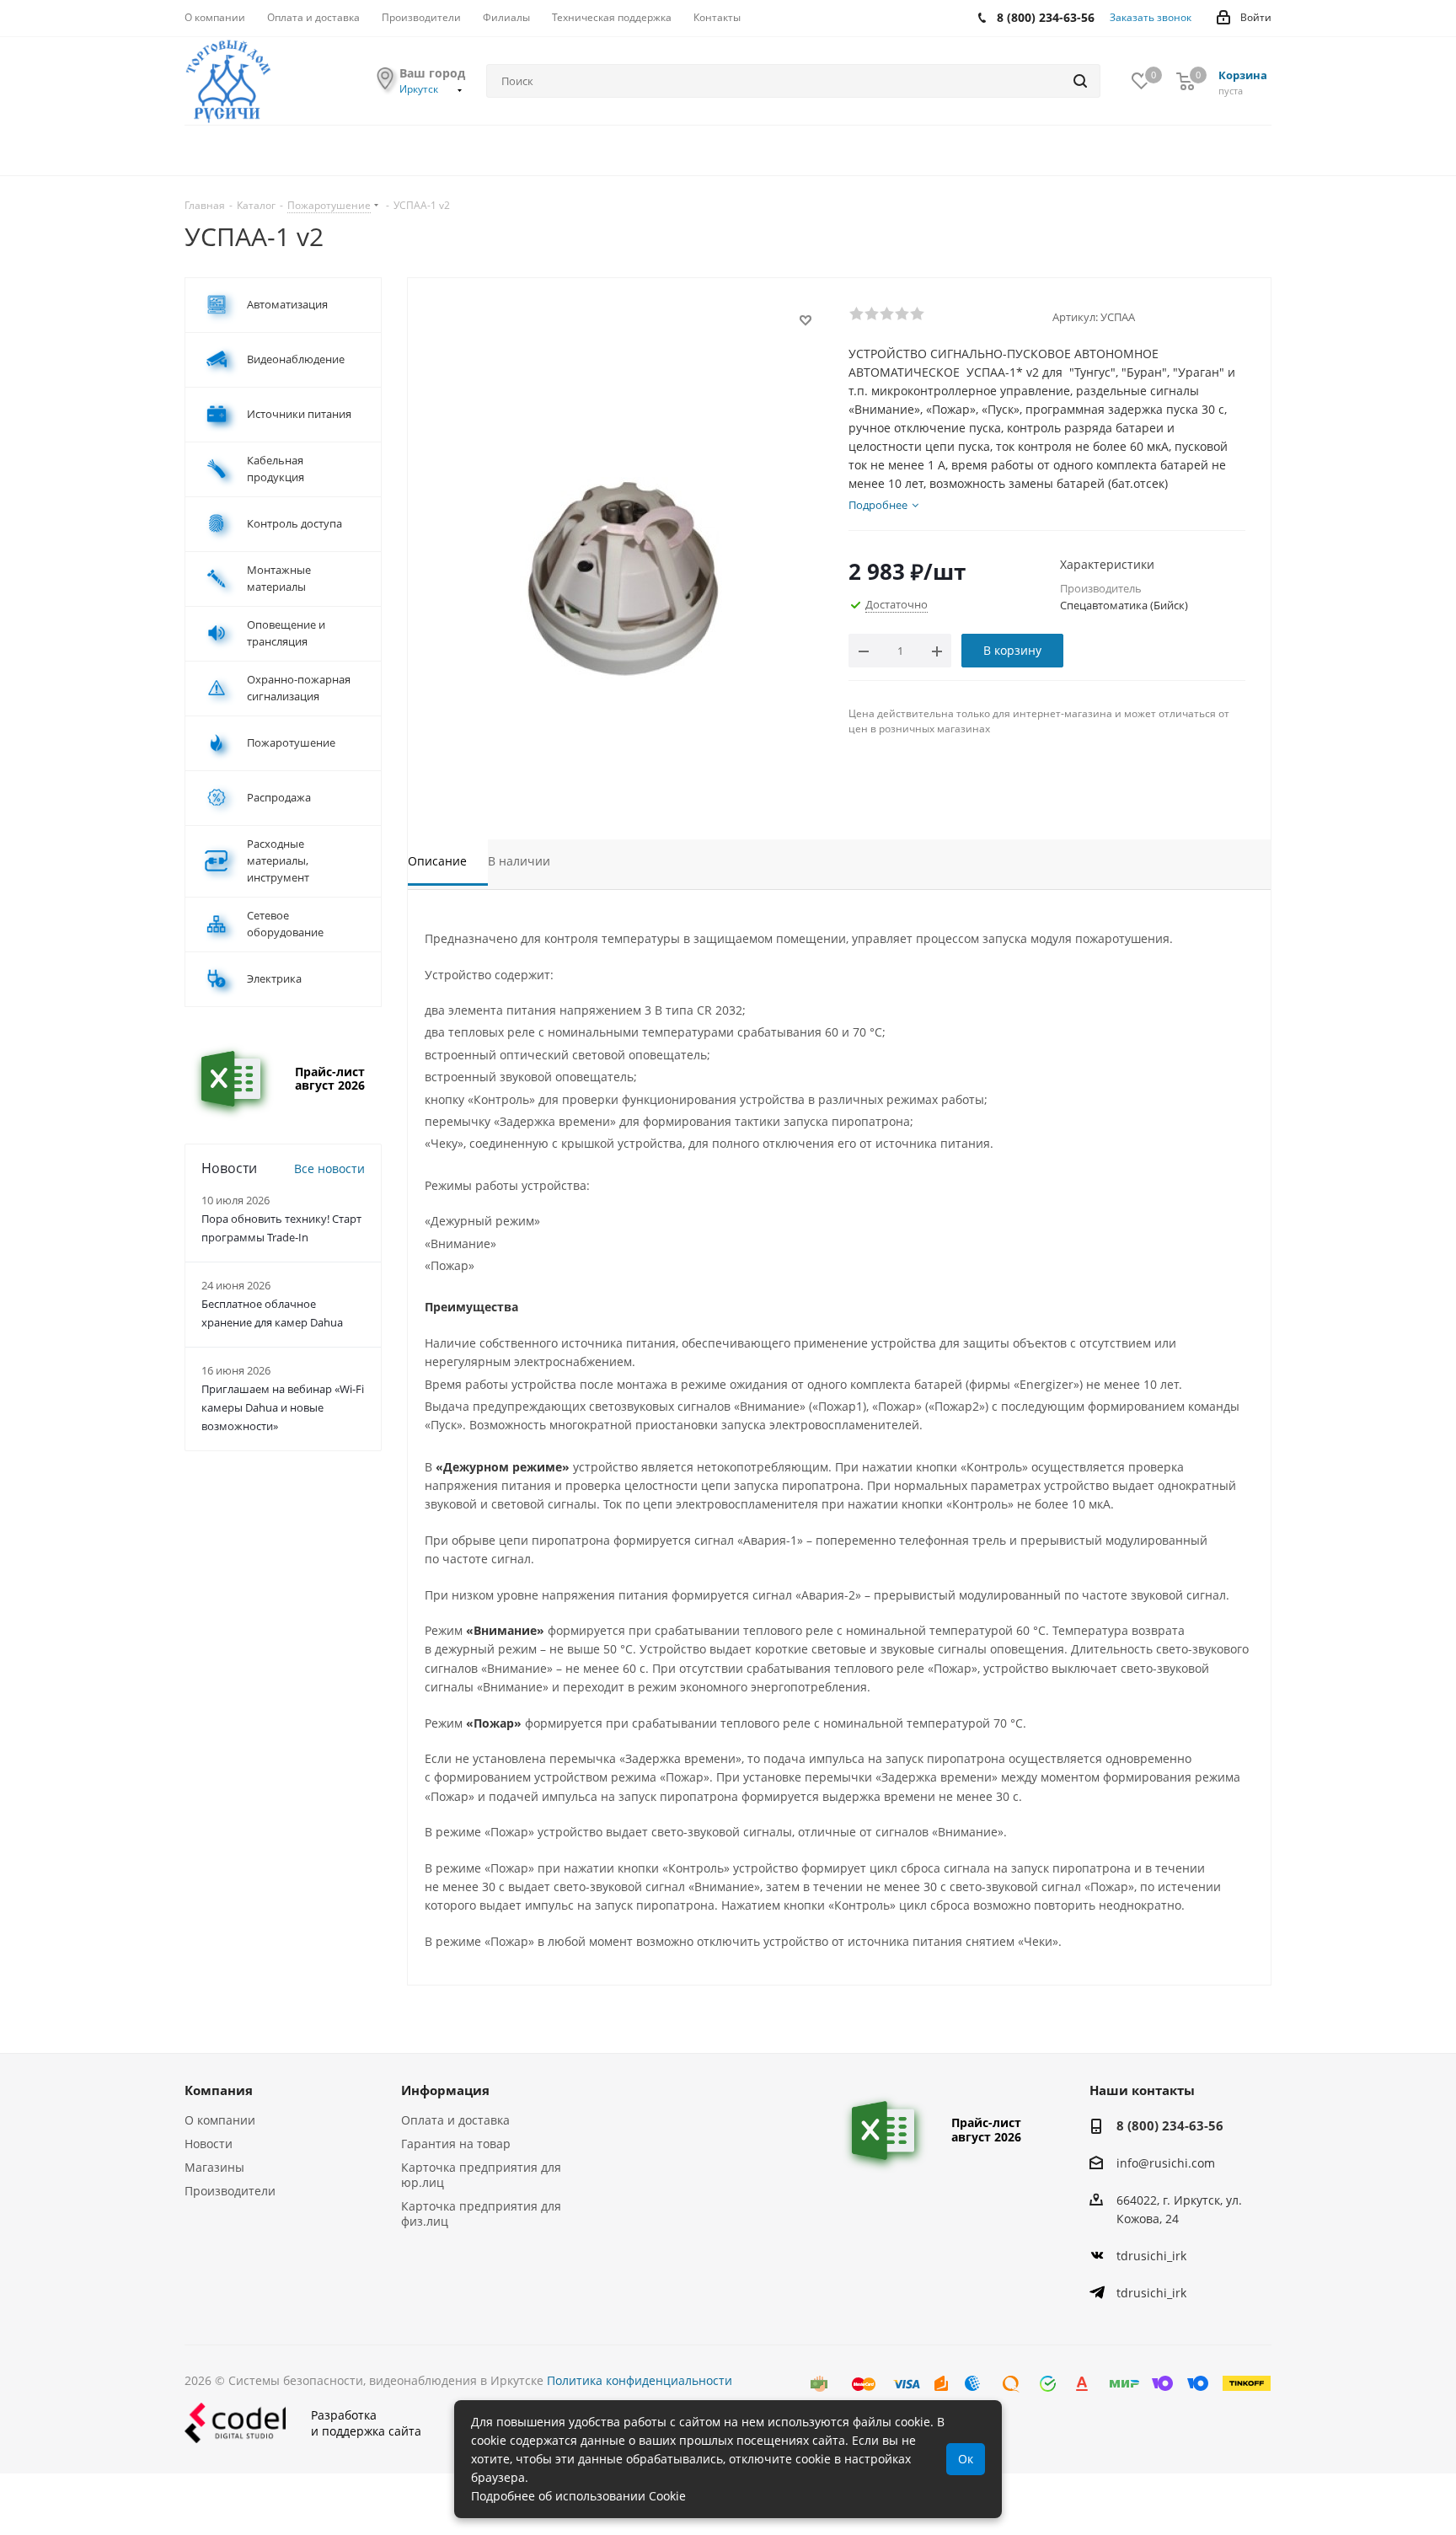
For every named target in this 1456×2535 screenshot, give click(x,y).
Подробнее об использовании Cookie (578, 2496)
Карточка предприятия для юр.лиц (481, 2175)
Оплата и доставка (455, 2120)
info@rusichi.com (1166, 2163)
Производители (230, 2191)
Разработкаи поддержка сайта (366, 2423)
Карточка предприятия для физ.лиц (481, 2213)
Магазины (214, 2167)
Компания (219, 2090)
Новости (209, 2144)
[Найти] (1080, 81)
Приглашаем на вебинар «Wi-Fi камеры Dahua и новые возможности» (283, 1407)
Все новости (329, 1168)
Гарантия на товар (456, 2144)
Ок (966, 2459)
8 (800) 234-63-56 (1170, 2125)
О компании (220, 2120)
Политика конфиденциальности (640, 2380)
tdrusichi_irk (1151, 2256)
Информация (445, 2090)
